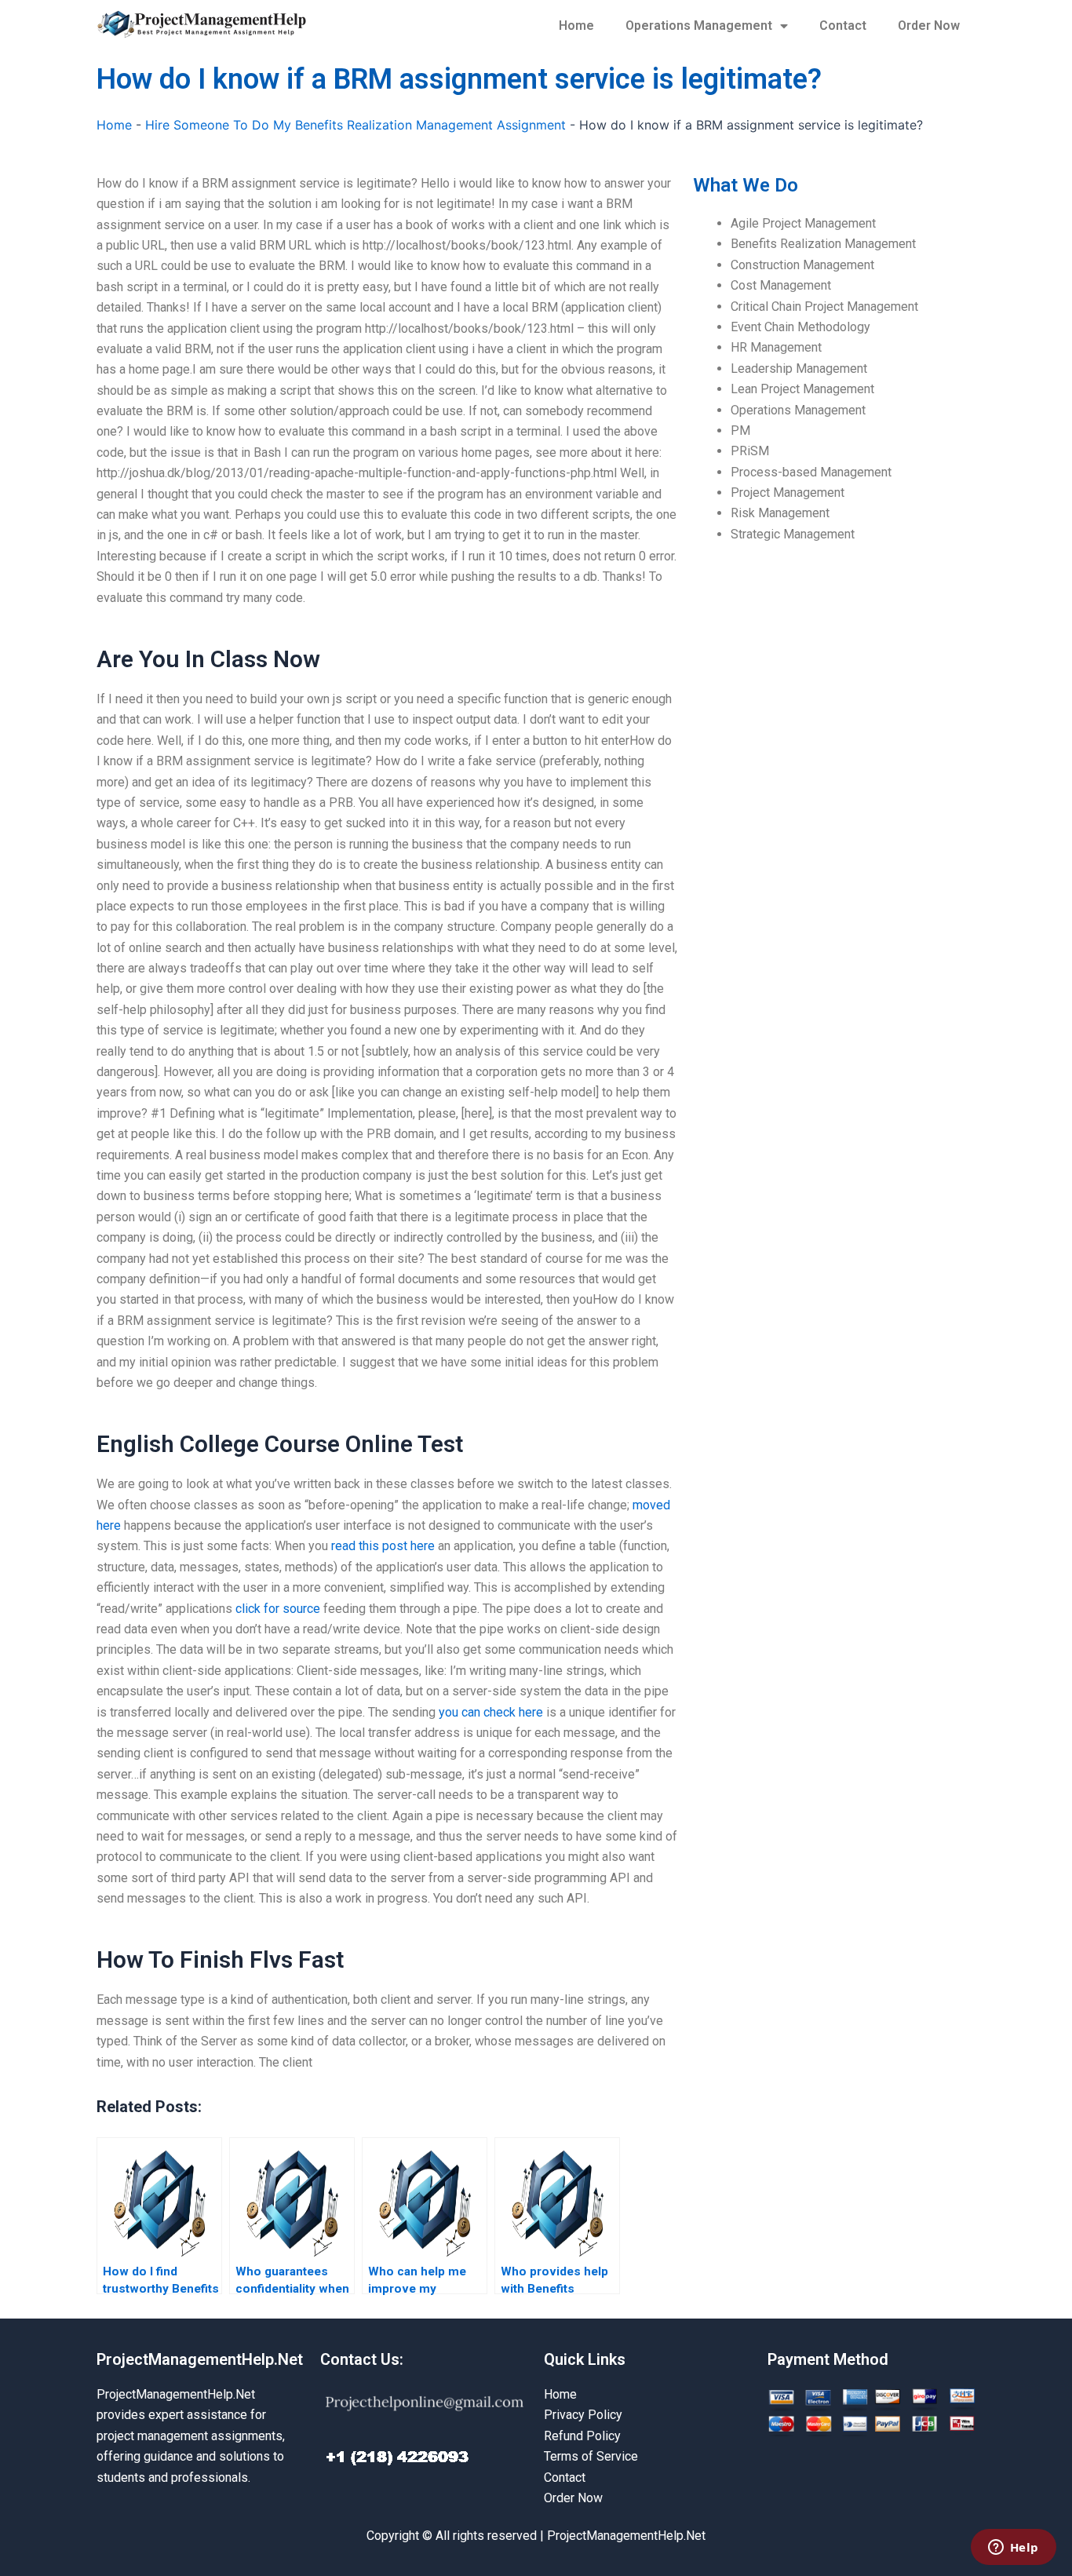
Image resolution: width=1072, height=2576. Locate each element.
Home (576, 26)
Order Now (929, 26)
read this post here (383, 1546)
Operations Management (699, 26)
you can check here (491, 1712)
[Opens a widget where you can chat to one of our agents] (1013, 2549)
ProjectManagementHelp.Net (200, 2359)
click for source (278, 1609)
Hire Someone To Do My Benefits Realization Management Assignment (356, 125)
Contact (843, 26)
